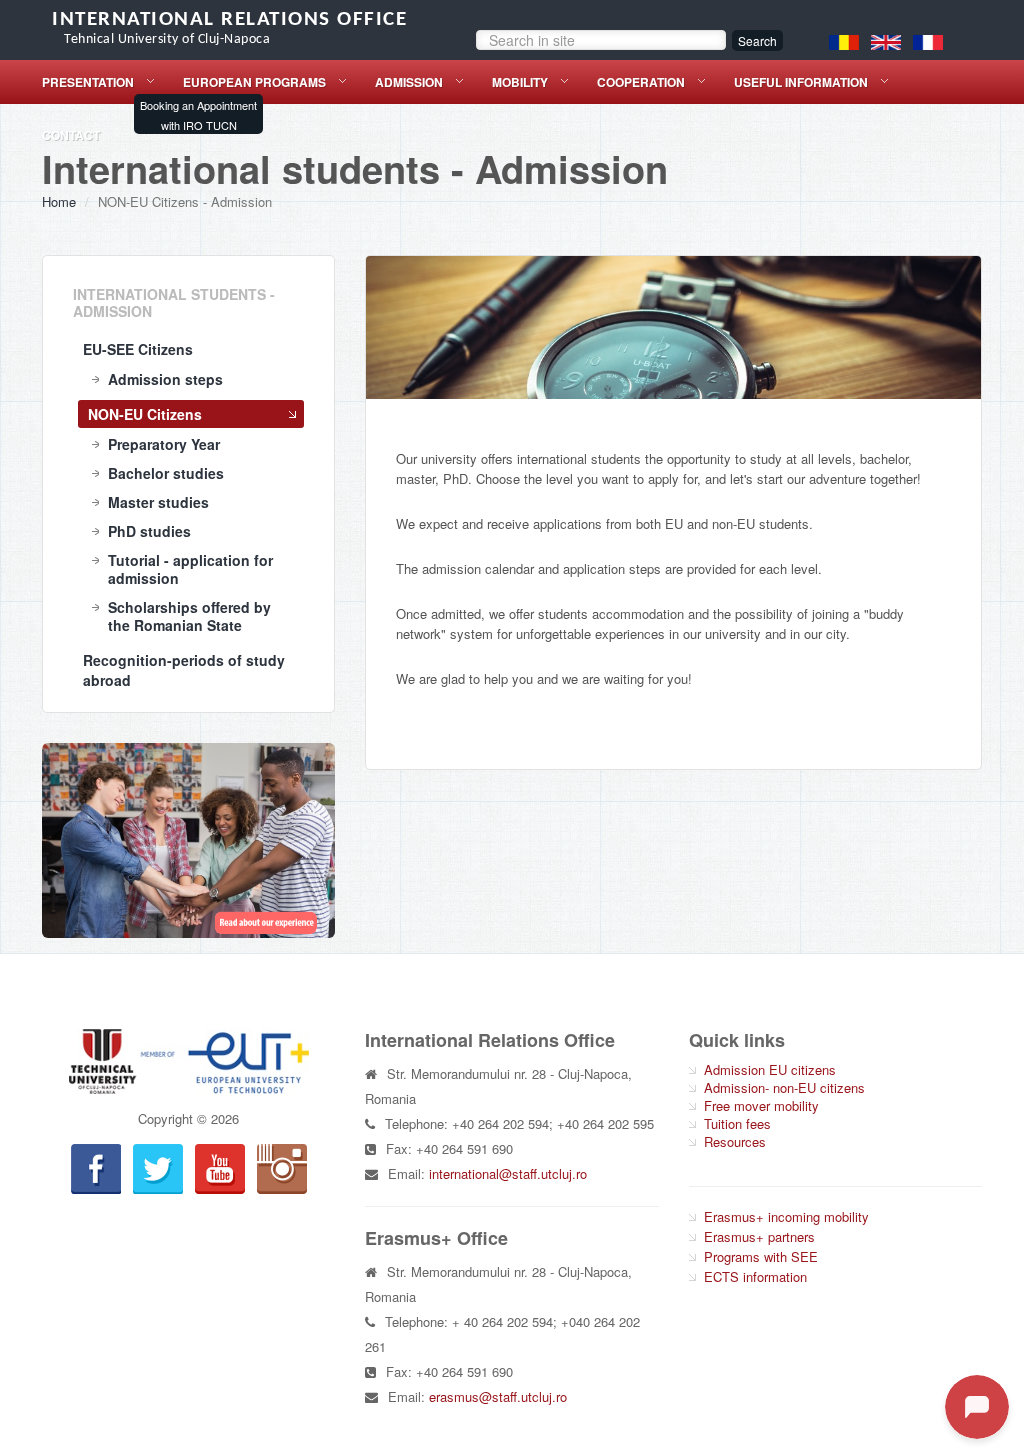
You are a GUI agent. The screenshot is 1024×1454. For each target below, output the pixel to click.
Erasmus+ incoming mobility (786, 1216)
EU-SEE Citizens (138, 349)
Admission (409, 82)
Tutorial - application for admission (190, 569)
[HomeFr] (928, 40)
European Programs (254, 82)
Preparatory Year (164, 444)
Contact (71, 135)
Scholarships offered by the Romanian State (189, 616)
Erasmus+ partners (759, 1236)
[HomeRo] (844, 40)
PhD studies (149, 531)
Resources (735, 1141)
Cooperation (641, 82)
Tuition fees (737, 1123)
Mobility (520, 82)
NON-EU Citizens (145, 414)
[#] (188, 840)
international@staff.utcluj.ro (508, 1173)
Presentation (88, 82)
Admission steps (165, 379)
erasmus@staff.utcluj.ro (498, 1396)
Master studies (158, 502)
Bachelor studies (166, 473)
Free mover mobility (761, 1105)
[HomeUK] (886, 40)
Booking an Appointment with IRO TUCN (198, 115)
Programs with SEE (761, 1256)
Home (59, 201)
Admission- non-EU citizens (784, 1087)
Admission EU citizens (770, 1069)
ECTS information (755, 1276)
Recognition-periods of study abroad (184, 670)
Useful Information (801, 82)
